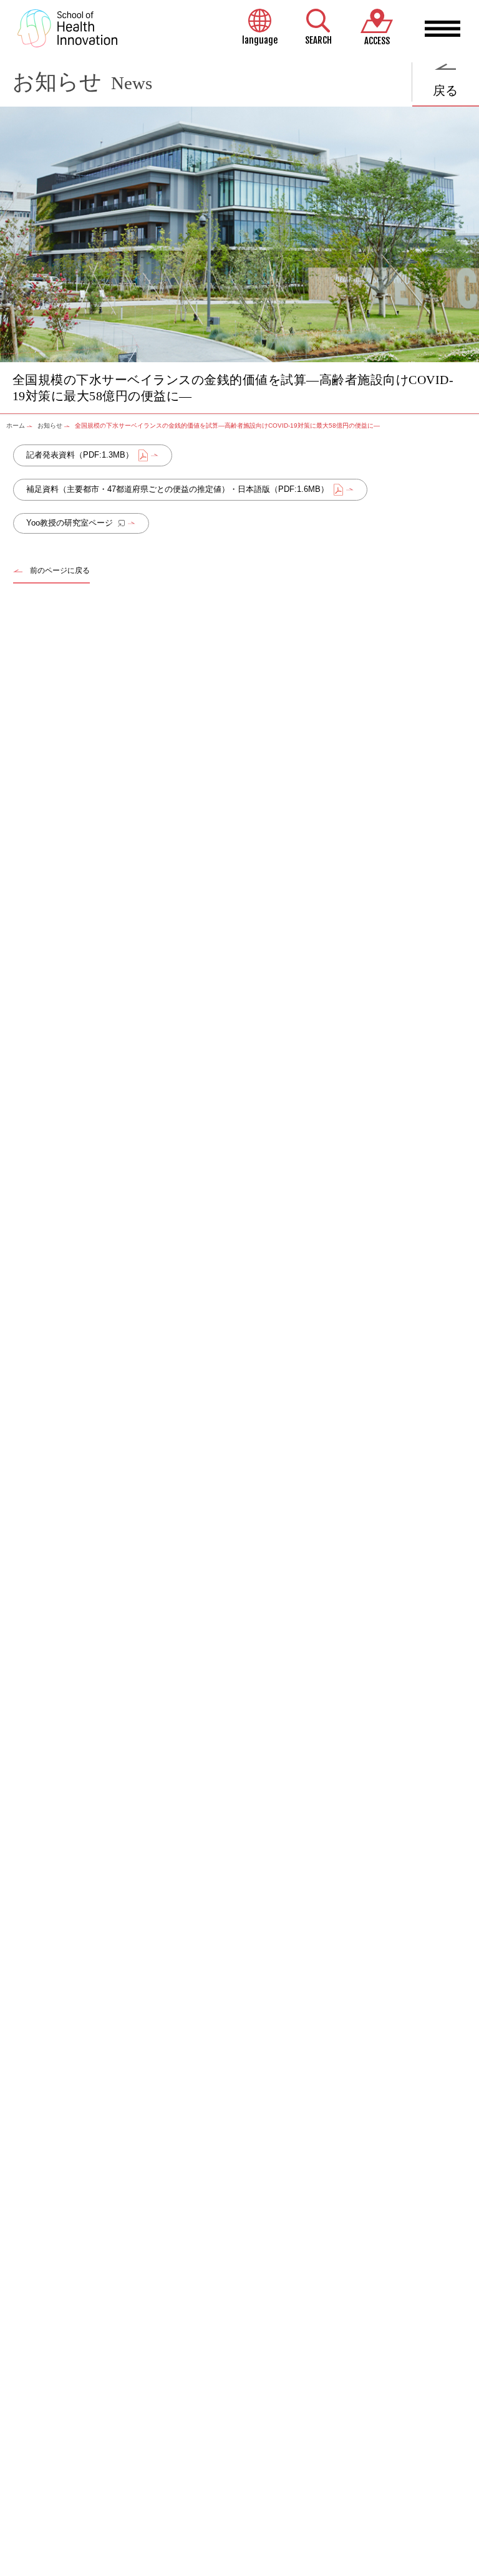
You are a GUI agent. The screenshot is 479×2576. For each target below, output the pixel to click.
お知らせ (50, 425)
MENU (443, 29)
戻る (445, 90)
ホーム (16, 425)
